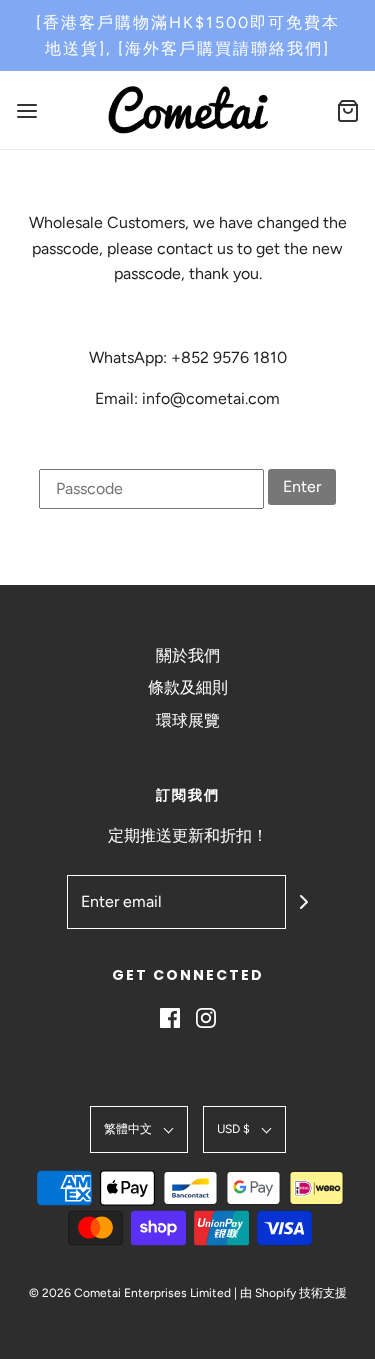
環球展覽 (188, 720)
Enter (302, 486)
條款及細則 (188, 687)
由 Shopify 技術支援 (293, 1293)
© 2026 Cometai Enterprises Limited (130, 1293)
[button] (139, 1129)
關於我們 (188, 655)
